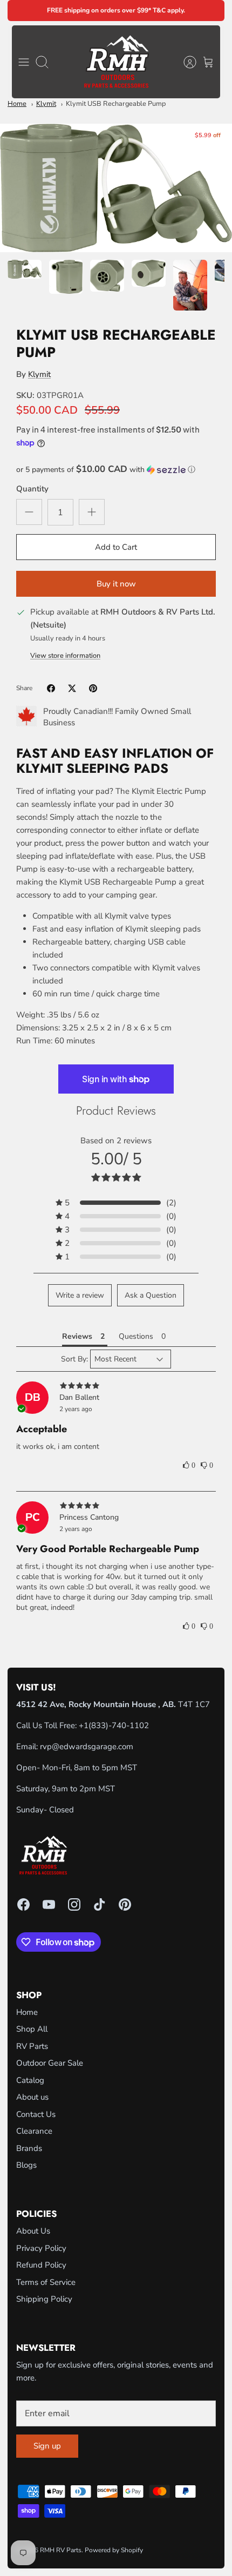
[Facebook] (23, 1904)
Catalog (30, 2080)
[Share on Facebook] (51, 688)
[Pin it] (93, 688)
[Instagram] (74, 1904)
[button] (116, 470)
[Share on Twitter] (72, 688)
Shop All (32, 2029)
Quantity (32, 489)
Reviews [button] (77, 1336)
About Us (33, 2231)
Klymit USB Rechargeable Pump (116, 104)
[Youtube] (49, 1904)
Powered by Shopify (114, 2550)
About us (32, 2097)
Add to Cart (116, 547)
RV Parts (32, 2046)
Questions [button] (136, 1336)
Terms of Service (46, 2282)
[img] (116, 1386)
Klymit (46, 104)
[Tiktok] (100, 1904)
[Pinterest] (125, 1904)
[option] (116, 188)
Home (17, 104)
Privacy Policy (41, 2248)
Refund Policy (41, 2265)
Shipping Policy (44, 2299)
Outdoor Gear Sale (50, 2063)
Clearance (34, 2131)
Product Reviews (116, 1110)
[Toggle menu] (24, 62)
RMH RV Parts (61, 2550)
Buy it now (116, 584)
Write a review (80, 1295)
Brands (29, 2148)
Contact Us (36, 2114)
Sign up (47, 2446)
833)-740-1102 (120, 1725)
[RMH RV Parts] (116, 62)
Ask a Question (151, 1295)
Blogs (26, 2165)
